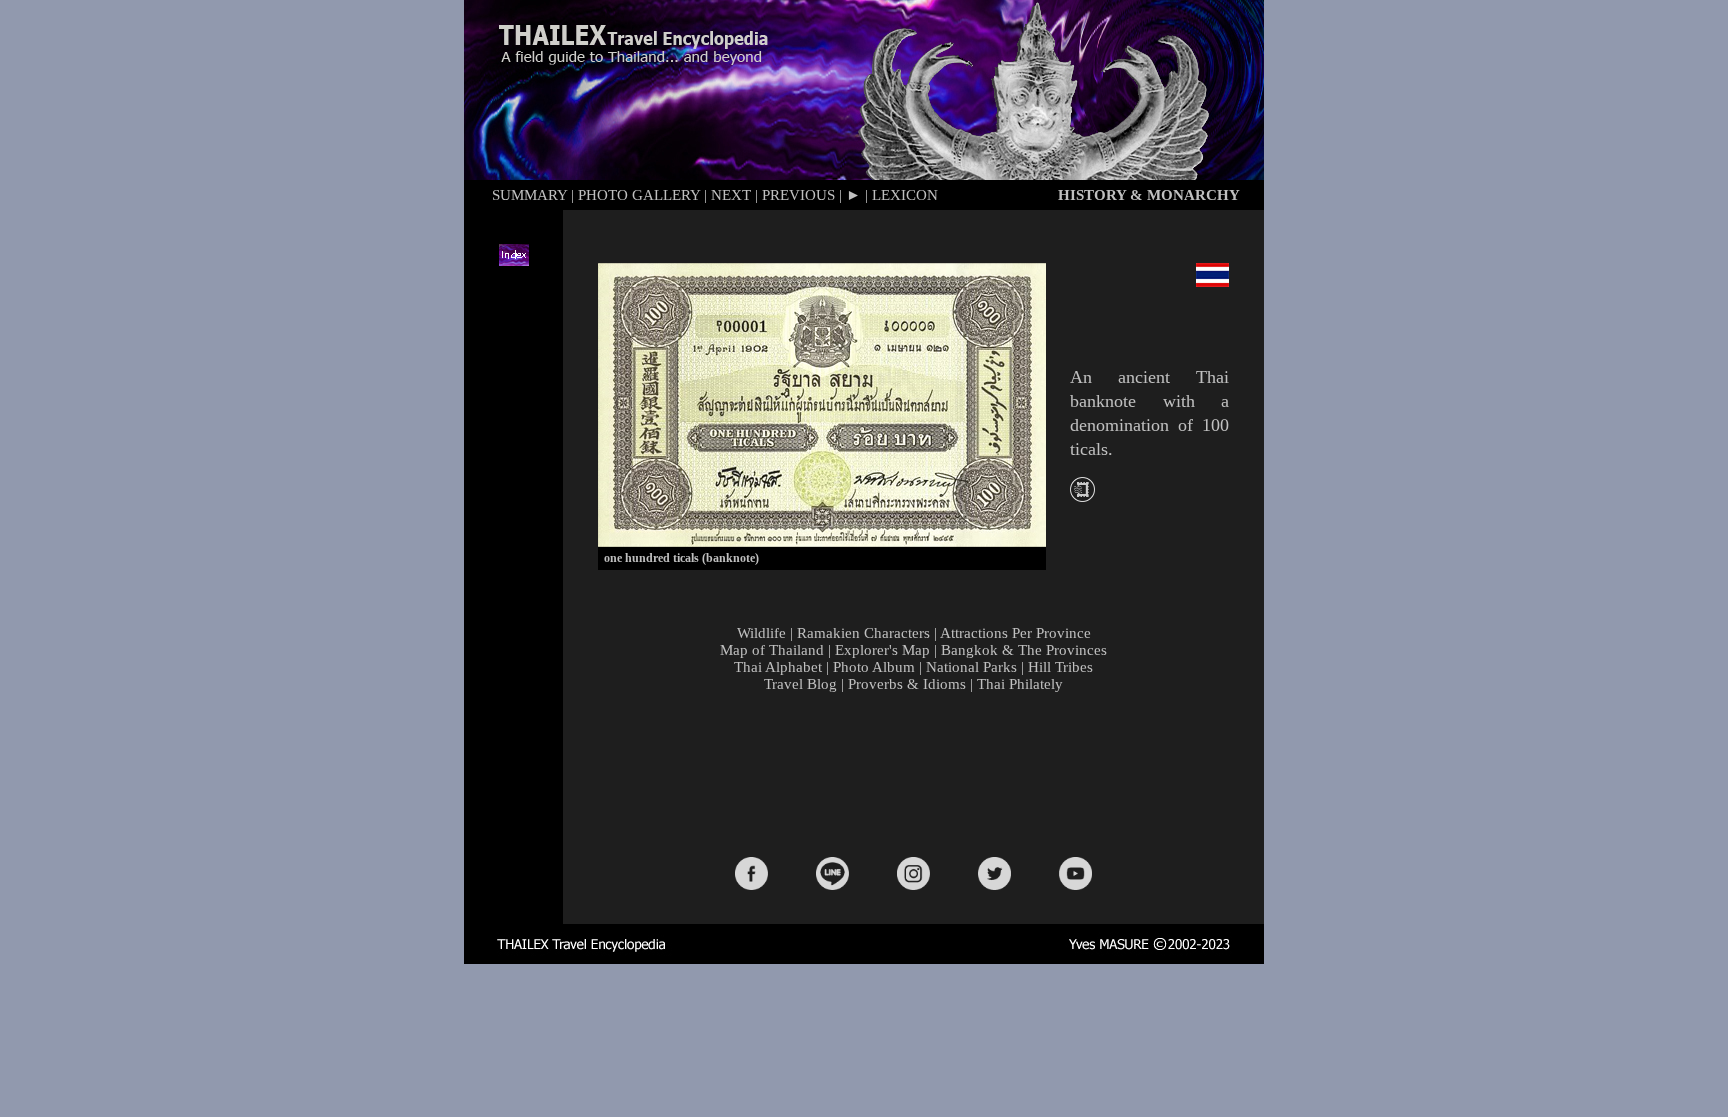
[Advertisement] (918, 773)
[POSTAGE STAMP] (1082, 496)
